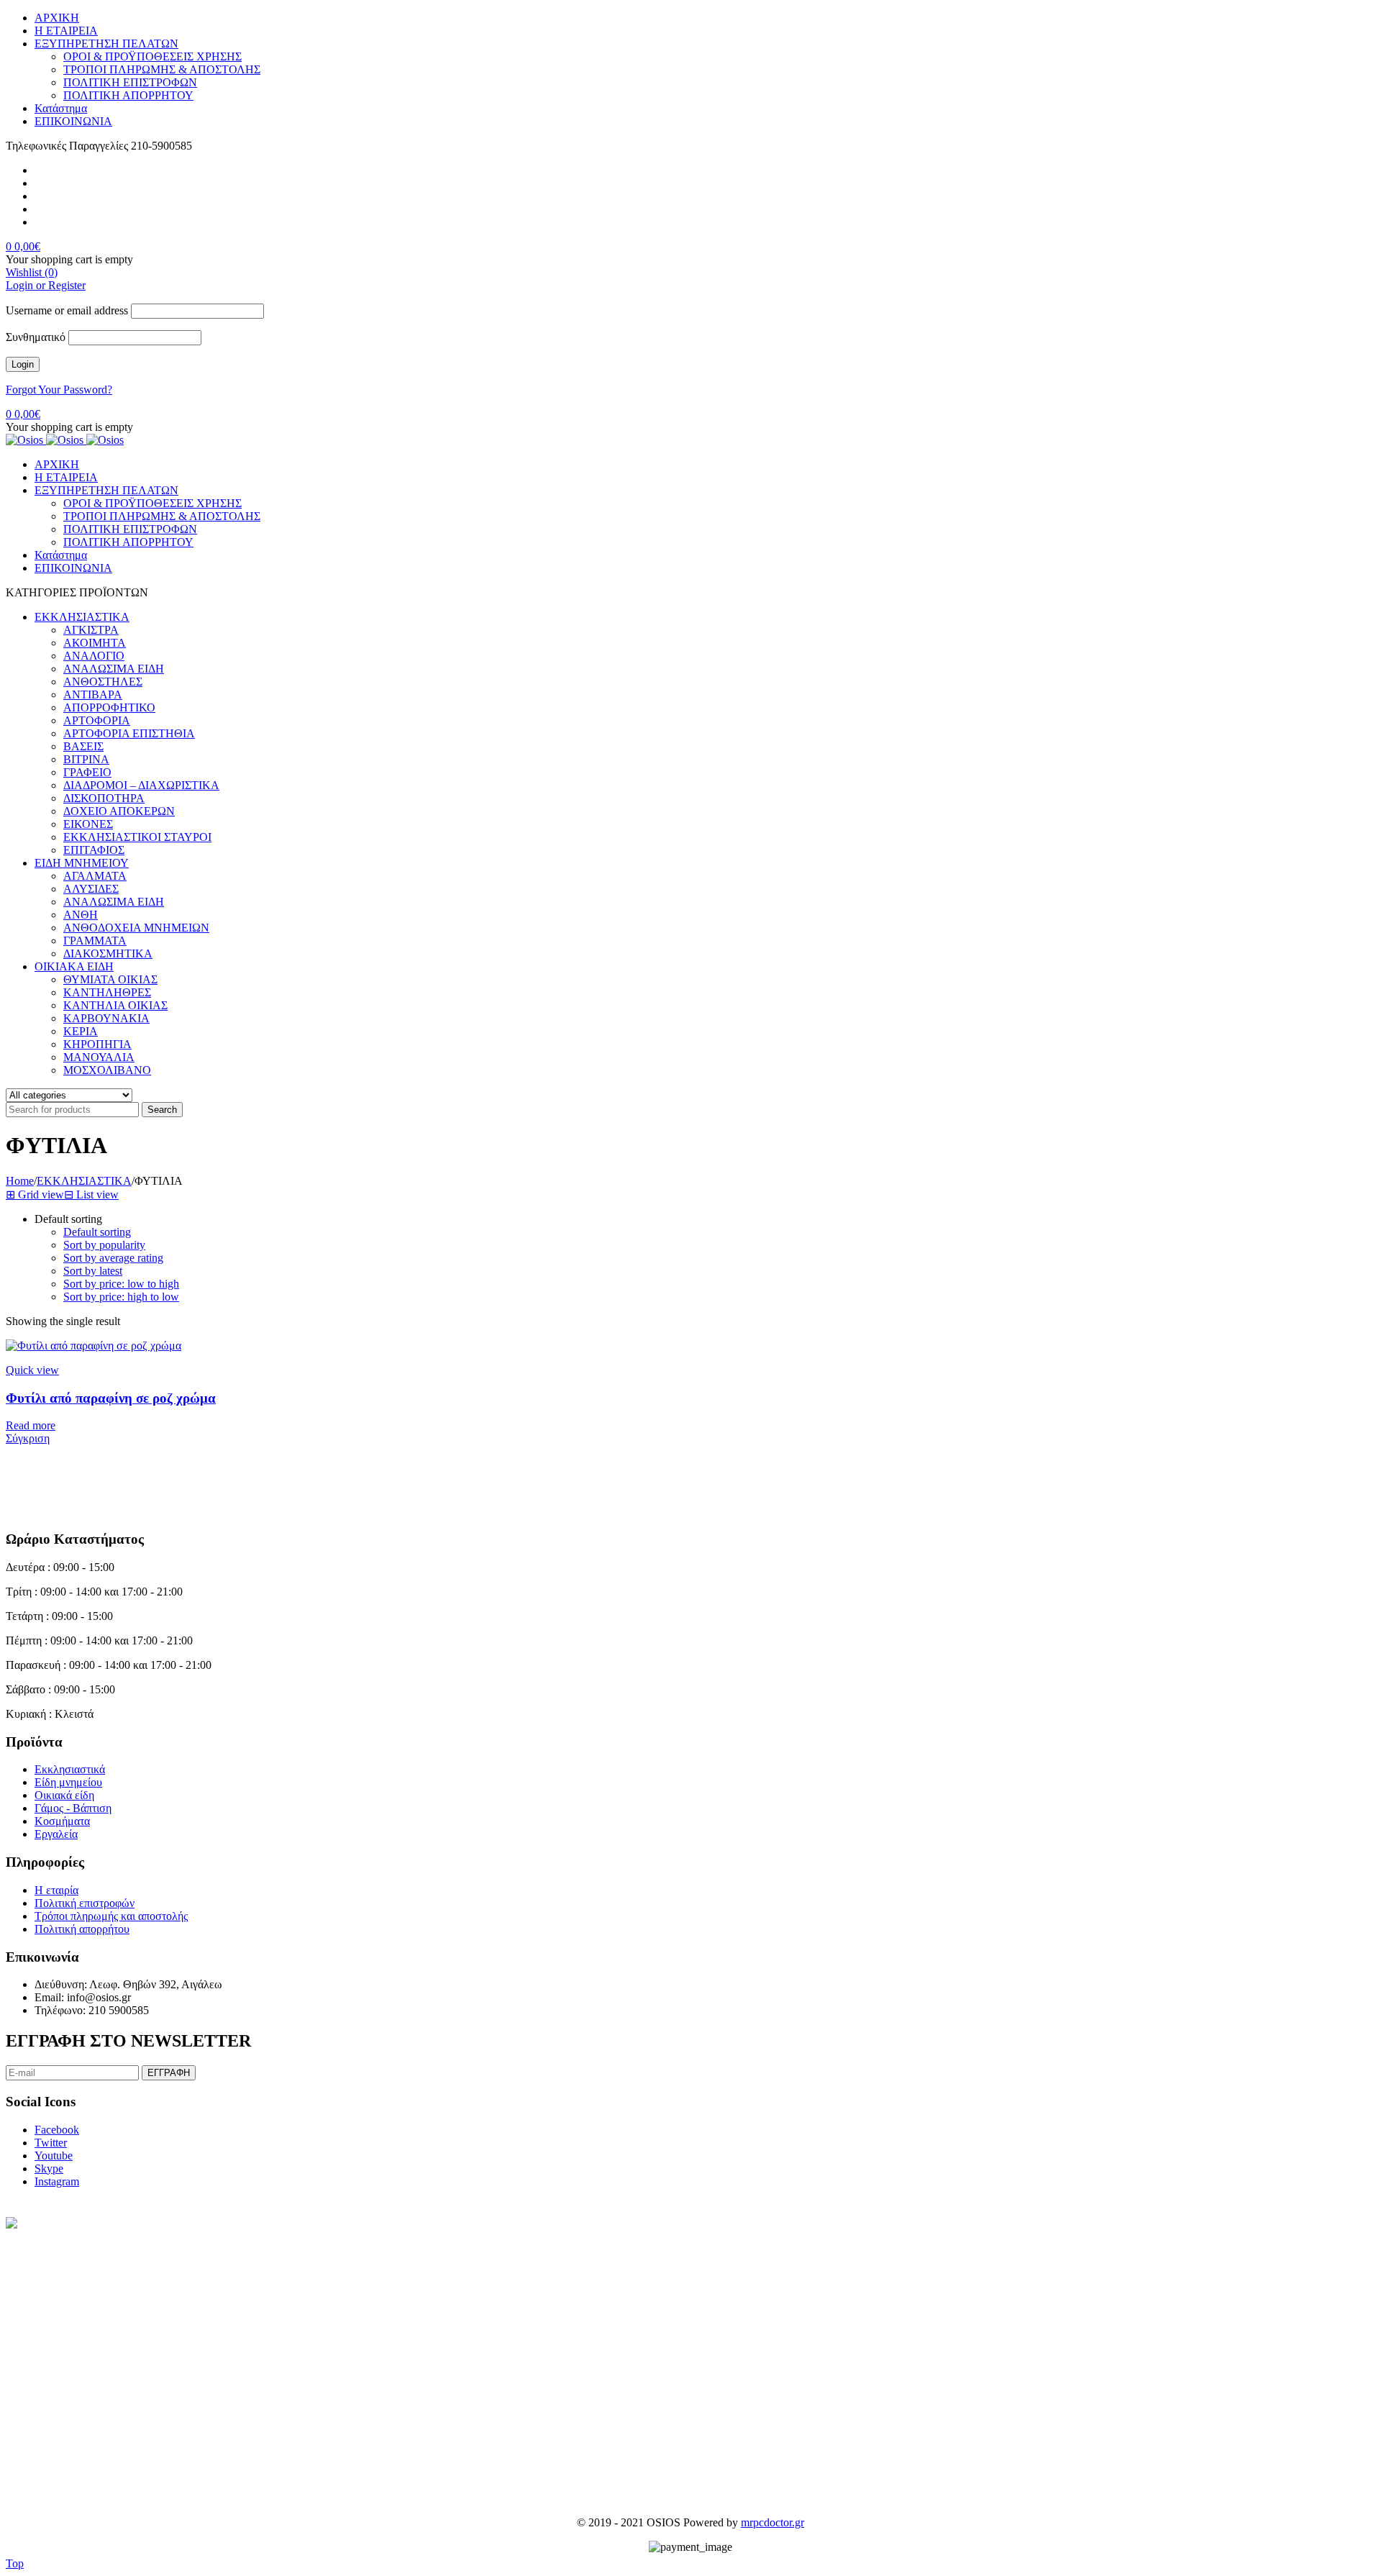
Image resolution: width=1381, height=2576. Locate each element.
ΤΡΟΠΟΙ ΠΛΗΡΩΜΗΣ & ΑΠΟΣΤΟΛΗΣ (162, 69)
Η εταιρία (56, 1890)
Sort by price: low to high (121, 1284)
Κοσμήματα (62, 1821)
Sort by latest (93, 1271)
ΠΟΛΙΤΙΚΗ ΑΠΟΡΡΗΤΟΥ (128, 95)
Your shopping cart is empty (69, 259)
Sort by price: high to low (121, 1297)
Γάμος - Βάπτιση (73, 1808)
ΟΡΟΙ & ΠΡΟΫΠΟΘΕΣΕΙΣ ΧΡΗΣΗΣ (152, 56)
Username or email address (67, 310)
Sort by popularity (104, 1245)
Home (20, 1181)
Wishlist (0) (32, 272)
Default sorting (97, 1232)
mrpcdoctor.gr (772, 2522)
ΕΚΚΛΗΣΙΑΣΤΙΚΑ (84, 1181)
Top (15, 2563)
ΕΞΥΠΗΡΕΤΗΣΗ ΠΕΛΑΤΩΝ (106, 44)
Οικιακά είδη (64, 1795)
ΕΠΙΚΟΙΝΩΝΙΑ (73, 121)
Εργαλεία (56, 1834)
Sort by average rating (113, 1258)
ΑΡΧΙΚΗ (57, 18)
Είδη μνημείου (68, 1782)
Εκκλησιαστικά (70, 1769)
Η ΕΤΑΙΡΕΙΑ (66, 31)
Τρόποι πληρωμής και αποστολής (111, 1916)
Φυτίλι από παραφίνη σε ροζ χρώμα (111, 1398)
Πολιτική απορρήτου (82, 1929)
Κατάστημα (61, 108)
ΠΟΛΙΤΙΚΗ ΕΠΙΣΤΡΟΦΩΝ (130, 82)
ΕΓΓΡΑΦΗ (169, 2073)
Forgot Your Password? (59, 390)
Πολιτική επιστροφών (85, 1903)
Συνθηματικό (36, 337)
